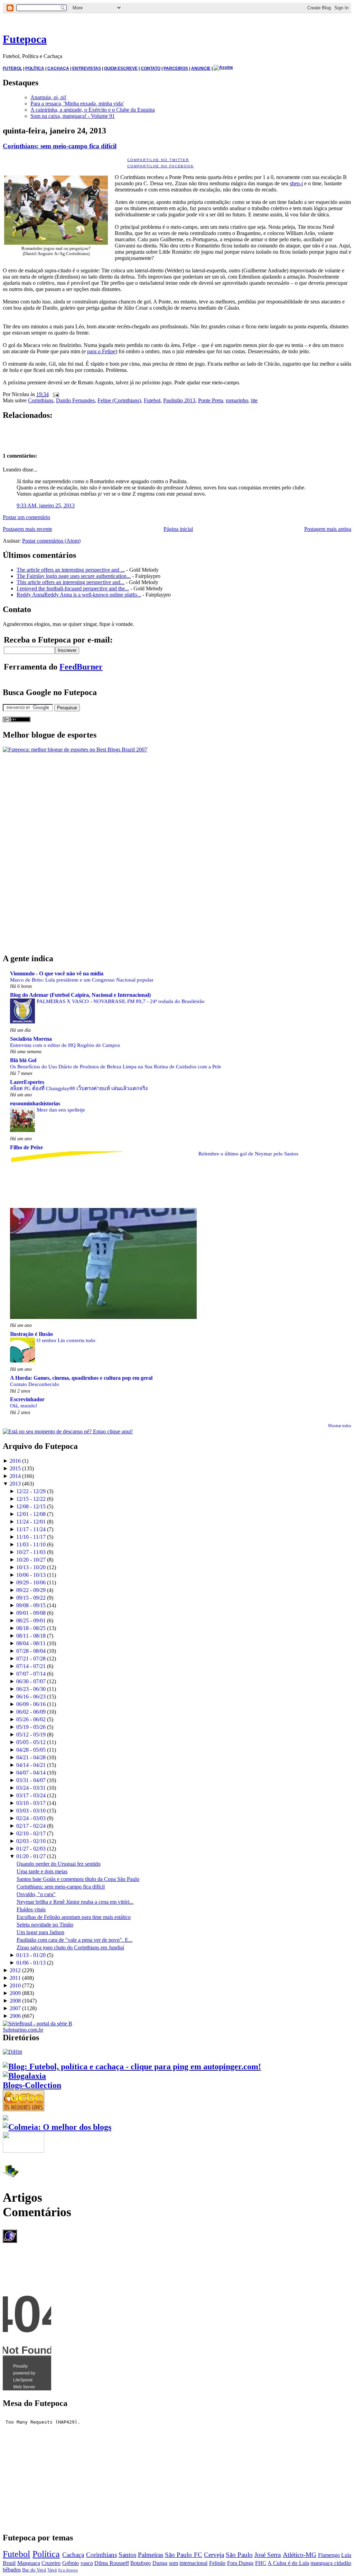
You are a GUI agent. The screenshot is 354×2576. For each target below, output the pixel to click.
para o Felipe (101, 351)
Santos (127, 2555)
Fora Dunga (240, 2563)
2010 (15, 1985)
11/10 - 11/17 (31, 1537)
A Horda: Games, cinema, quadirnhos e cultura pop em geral (81, 1378)
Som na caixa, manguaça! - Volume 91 (73, 116)
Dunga (160, 2563)
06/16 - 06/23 (31, 1697)
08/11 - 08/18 (31, 1636)
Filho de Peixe (26, 1147)
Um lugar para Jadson (40, 1932)
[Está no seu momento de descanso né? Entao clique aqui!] (68, 1431)
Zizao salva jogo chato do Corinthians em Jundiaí (70, 1947)
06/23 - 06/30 (31, 1689)
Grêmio (71, 2563)
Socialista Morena (31, 1039)
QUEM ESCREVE (121, 68)
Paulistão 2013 (179, 400)
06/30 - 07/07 (31, 1681)
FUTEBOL (12, 68)
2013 (15, 1484)
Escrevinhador (27, 1399)
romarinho (237, 400)
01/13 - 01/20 (31, 1955)
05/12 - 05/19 (31, 1735)
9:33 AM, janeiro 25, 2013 (46, 505)
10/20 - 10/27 (31, 1560)
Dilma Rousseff (112, 2563)
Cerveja (214, 2555)
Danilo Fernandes (75, 400)
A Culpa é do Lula (288, 2563)
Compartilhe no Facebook (161, 166)
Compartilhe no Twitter (158, 160)
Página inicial (178, 529)
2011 (15, 1978)
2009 (15, 1993)
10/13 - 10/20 (31, 1567)
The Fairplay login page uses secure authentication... (74, 576)
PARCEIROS (176, 68)
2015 (15, 1468)
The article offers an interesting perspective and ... (71, 570)
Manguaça (29, 2563)
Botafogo (141, 2563)
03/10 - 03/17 (31, 1803)
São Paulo (239, 2555)
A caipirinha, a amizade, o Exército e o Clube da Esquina (93, 110)
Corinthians (41, 400)
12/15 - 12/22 (31, 1499)
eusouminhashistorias (35, 1103)
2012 (15, 1970)
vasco (87, 2563)
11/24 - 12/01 (31, 1522)
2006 (15, 2016)
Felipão (217, 2563)
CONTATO (151, 68)
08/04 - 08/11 (31, 1643)
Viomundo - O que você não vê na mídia (57, 973)
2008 (15, 2001)
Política (46, 2554)
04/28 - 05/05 (31, 1750)
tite (254, 400)
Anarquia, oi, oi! (48, 97)
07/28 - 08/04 (31, 1651)
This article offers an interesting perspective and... (71, 582)
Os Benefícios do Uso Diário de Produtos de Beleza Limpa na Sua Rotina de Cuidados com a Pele (116, 1066)
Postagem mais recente (27, 529)
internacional (193, 2563)
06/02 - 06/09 (31, 1712)
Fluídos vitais (31, 1909)
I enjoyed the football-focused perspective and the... (73, 588)
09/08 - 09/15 (31, 1605)
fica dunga (68, 2570)
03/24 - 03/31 (31, 1788)
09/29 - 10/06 (31, 1582)
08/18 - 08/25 (31, 1628)
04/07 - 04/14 (31, 1773)
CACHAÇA (58, 68)
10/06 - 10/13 (31, 1575)
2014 (15, 1476)
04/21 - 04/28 (31, 1757)
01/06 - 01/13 (31, 1963)
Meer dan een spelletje (61, 1110)
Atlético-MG (300, 2555)
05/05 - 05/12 (31, 1742)
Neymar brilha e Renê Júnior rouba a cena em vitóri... (75, 1902)
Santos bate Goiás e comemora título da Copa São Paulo (78, 1879)
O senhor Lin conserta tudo (66, 1340)
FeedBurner (81, 667)
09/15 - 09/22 (31, 1598)
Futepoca (25, 39)
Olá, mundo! (24, 1406)
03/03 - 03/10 (31, 1811)
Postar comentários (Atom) (51, 541)
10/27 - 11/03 (31, 1552)
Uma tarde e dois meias (42, 1871)
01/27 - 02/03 (31, 1849)
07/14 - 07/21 (31, 1666)
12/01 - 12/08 (31, 1514)
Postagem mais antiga (328, 529)
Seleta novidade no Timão (45, 1925)
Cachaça (73, 2555)
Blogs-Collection (32, 2085)
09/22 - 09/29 (31, 1590)
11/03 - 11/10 (31, 1544)
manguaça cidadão (331, 2563)
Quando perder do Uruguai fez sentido (59, 1864)
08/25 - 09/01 (31, 1620)
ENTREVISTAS (87, 68)
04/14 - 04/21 (31, 1765)
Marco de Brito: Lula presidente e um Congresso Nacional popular (82, 980)
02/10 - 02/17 (31, 1833)
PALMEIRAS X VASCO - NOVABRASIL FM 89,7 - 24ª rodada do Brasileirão (121, 1001)
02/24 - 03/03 (31, 1818)
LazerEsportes (27, 1082)
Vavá (52, 2570)
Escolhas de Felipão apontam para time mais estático (74, 1917)
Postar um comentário (26, 517)
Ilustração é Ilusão (31, 1334)
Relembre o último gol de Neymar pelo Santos (248, 1154)
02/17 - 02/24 (31, 1826)
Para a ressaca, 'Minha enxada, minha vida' (77, 104)
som (174, 2563)
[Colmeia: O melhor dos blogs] (57, 2127)
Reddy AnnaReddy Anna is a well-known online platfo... (79, 595)
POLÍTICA (35, 68)
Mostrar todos (340, 1426)
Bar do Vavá (34, 2570)
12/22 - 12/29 (31, 1491)
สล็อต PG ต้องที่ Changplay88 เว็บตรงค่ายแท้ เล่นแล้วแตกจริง (79, 1088)
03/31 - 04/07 (31, 1780)
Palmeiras (151, 2555)
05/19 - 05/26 (31, 1727)
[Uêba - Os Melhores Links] (24, 2108)
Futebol (152, 400)
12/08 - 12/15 (31, 1506)
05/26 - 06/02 (31, 1719)
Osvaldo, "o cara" (36, 1894)
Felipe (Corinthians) (119, 400)
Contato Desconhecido (35, 1384)
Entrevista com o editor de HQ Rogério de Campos (65, 1045)
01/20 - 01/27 (31, 1856)
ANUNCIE (201, 68)
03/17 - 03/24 (31, 1795)
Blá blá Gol (23, 1060)
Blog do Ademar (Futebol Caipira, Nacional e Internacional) (80, 995)
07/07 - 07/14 (31, 1674)
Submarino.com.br (23, 2030)
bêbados (12, 2570)
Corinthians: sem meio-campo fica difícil (60, 146)
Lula (346, 2555)
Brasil (9, 2563)
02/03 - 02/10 (31, 1841)
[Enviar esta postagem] (55, 394)
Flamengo (329, 2555)
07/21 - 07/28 (31, 1659)
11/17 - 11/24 (31, 1529)
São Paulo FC (183, 2555)
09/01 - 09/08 (31, 1613)
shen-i (296, 183)
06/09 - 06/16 (31, 1704)
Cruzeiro (51, 2563)
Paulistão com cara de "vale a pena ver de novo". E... (74, 1940)
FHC (261, 2563)
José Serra (268, 2555)
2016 (15, 1461)
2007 (15, 2008)
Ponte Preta (211, 400)
